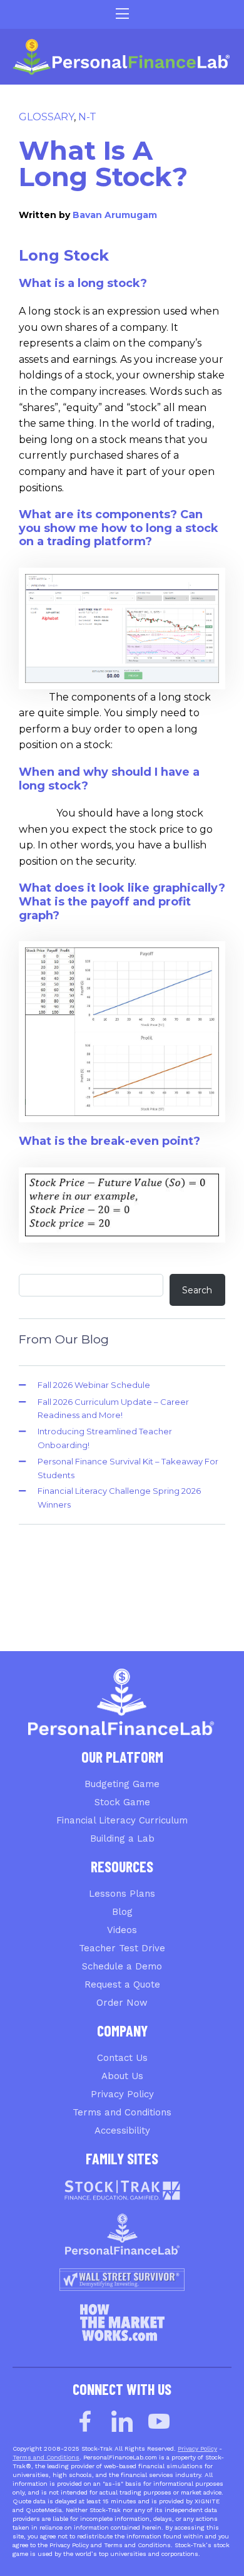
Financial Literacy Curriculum (122, 1820)
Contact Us (122, 2058)
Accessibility (122, 2130)
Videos (122, 1930)
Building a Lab (122, 1838)
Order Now (122, 2003)
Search (197, 1290)
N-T (87, 117)
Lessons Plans (122, 1894)
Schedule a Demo (122, 1966)
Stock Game (122, 1802)
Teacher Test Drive (122, 1948)
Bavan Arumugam (115, 215)
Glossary (46, 117)
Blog (122, 1912)
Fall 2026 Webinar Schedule (94, 1385)
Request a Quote (122, 1984)
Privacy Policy (122, 2094)
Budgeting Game (122, 1784)
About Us (122, 2076)
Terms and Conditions (122, 2112)
